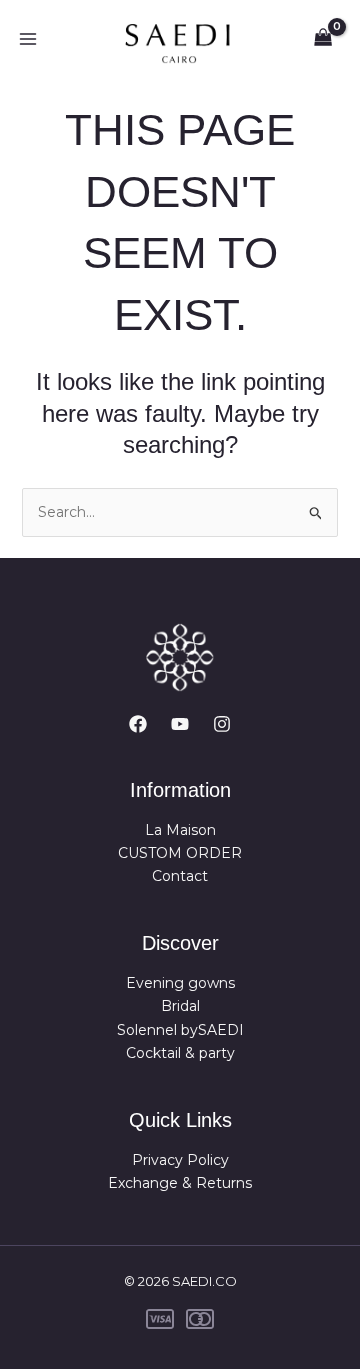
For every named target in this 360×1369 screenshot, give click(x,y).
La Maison (180, 830)
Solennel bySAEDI (180, 1030)
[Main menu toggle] (28, 39)
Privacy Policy (180, 1160)
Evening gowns (180, 983)
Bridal (180, 1006)
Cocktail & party (180, 1053)
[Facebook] (138, 724)
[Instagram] (222, 724)
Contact (180, 876)
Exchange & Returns (180, 1183)
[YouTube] (180, 724)
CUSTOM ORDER (180, 853)
